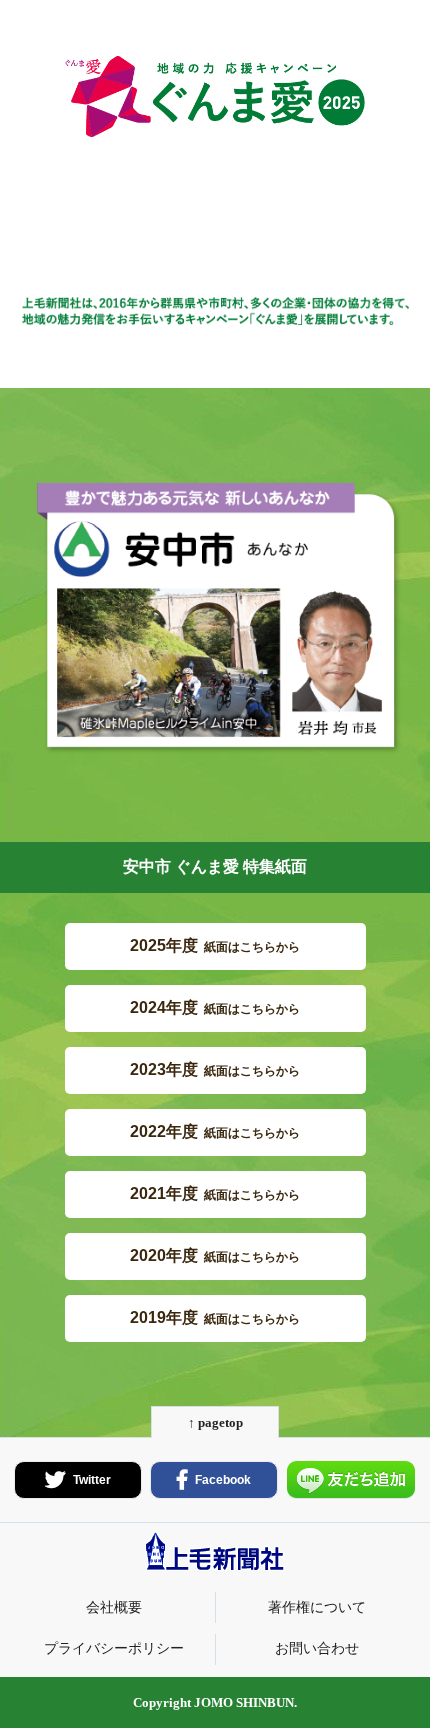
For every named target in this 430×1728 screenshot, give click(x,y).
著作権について (317, 1607)
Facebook (223, 1480)
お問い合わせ (317, 1648)
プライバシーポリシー (114, 1648)
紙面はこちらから (215, 945)
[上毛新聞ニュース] (215, 1566)
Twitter (92, 1480)
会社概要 (114, 1607)
